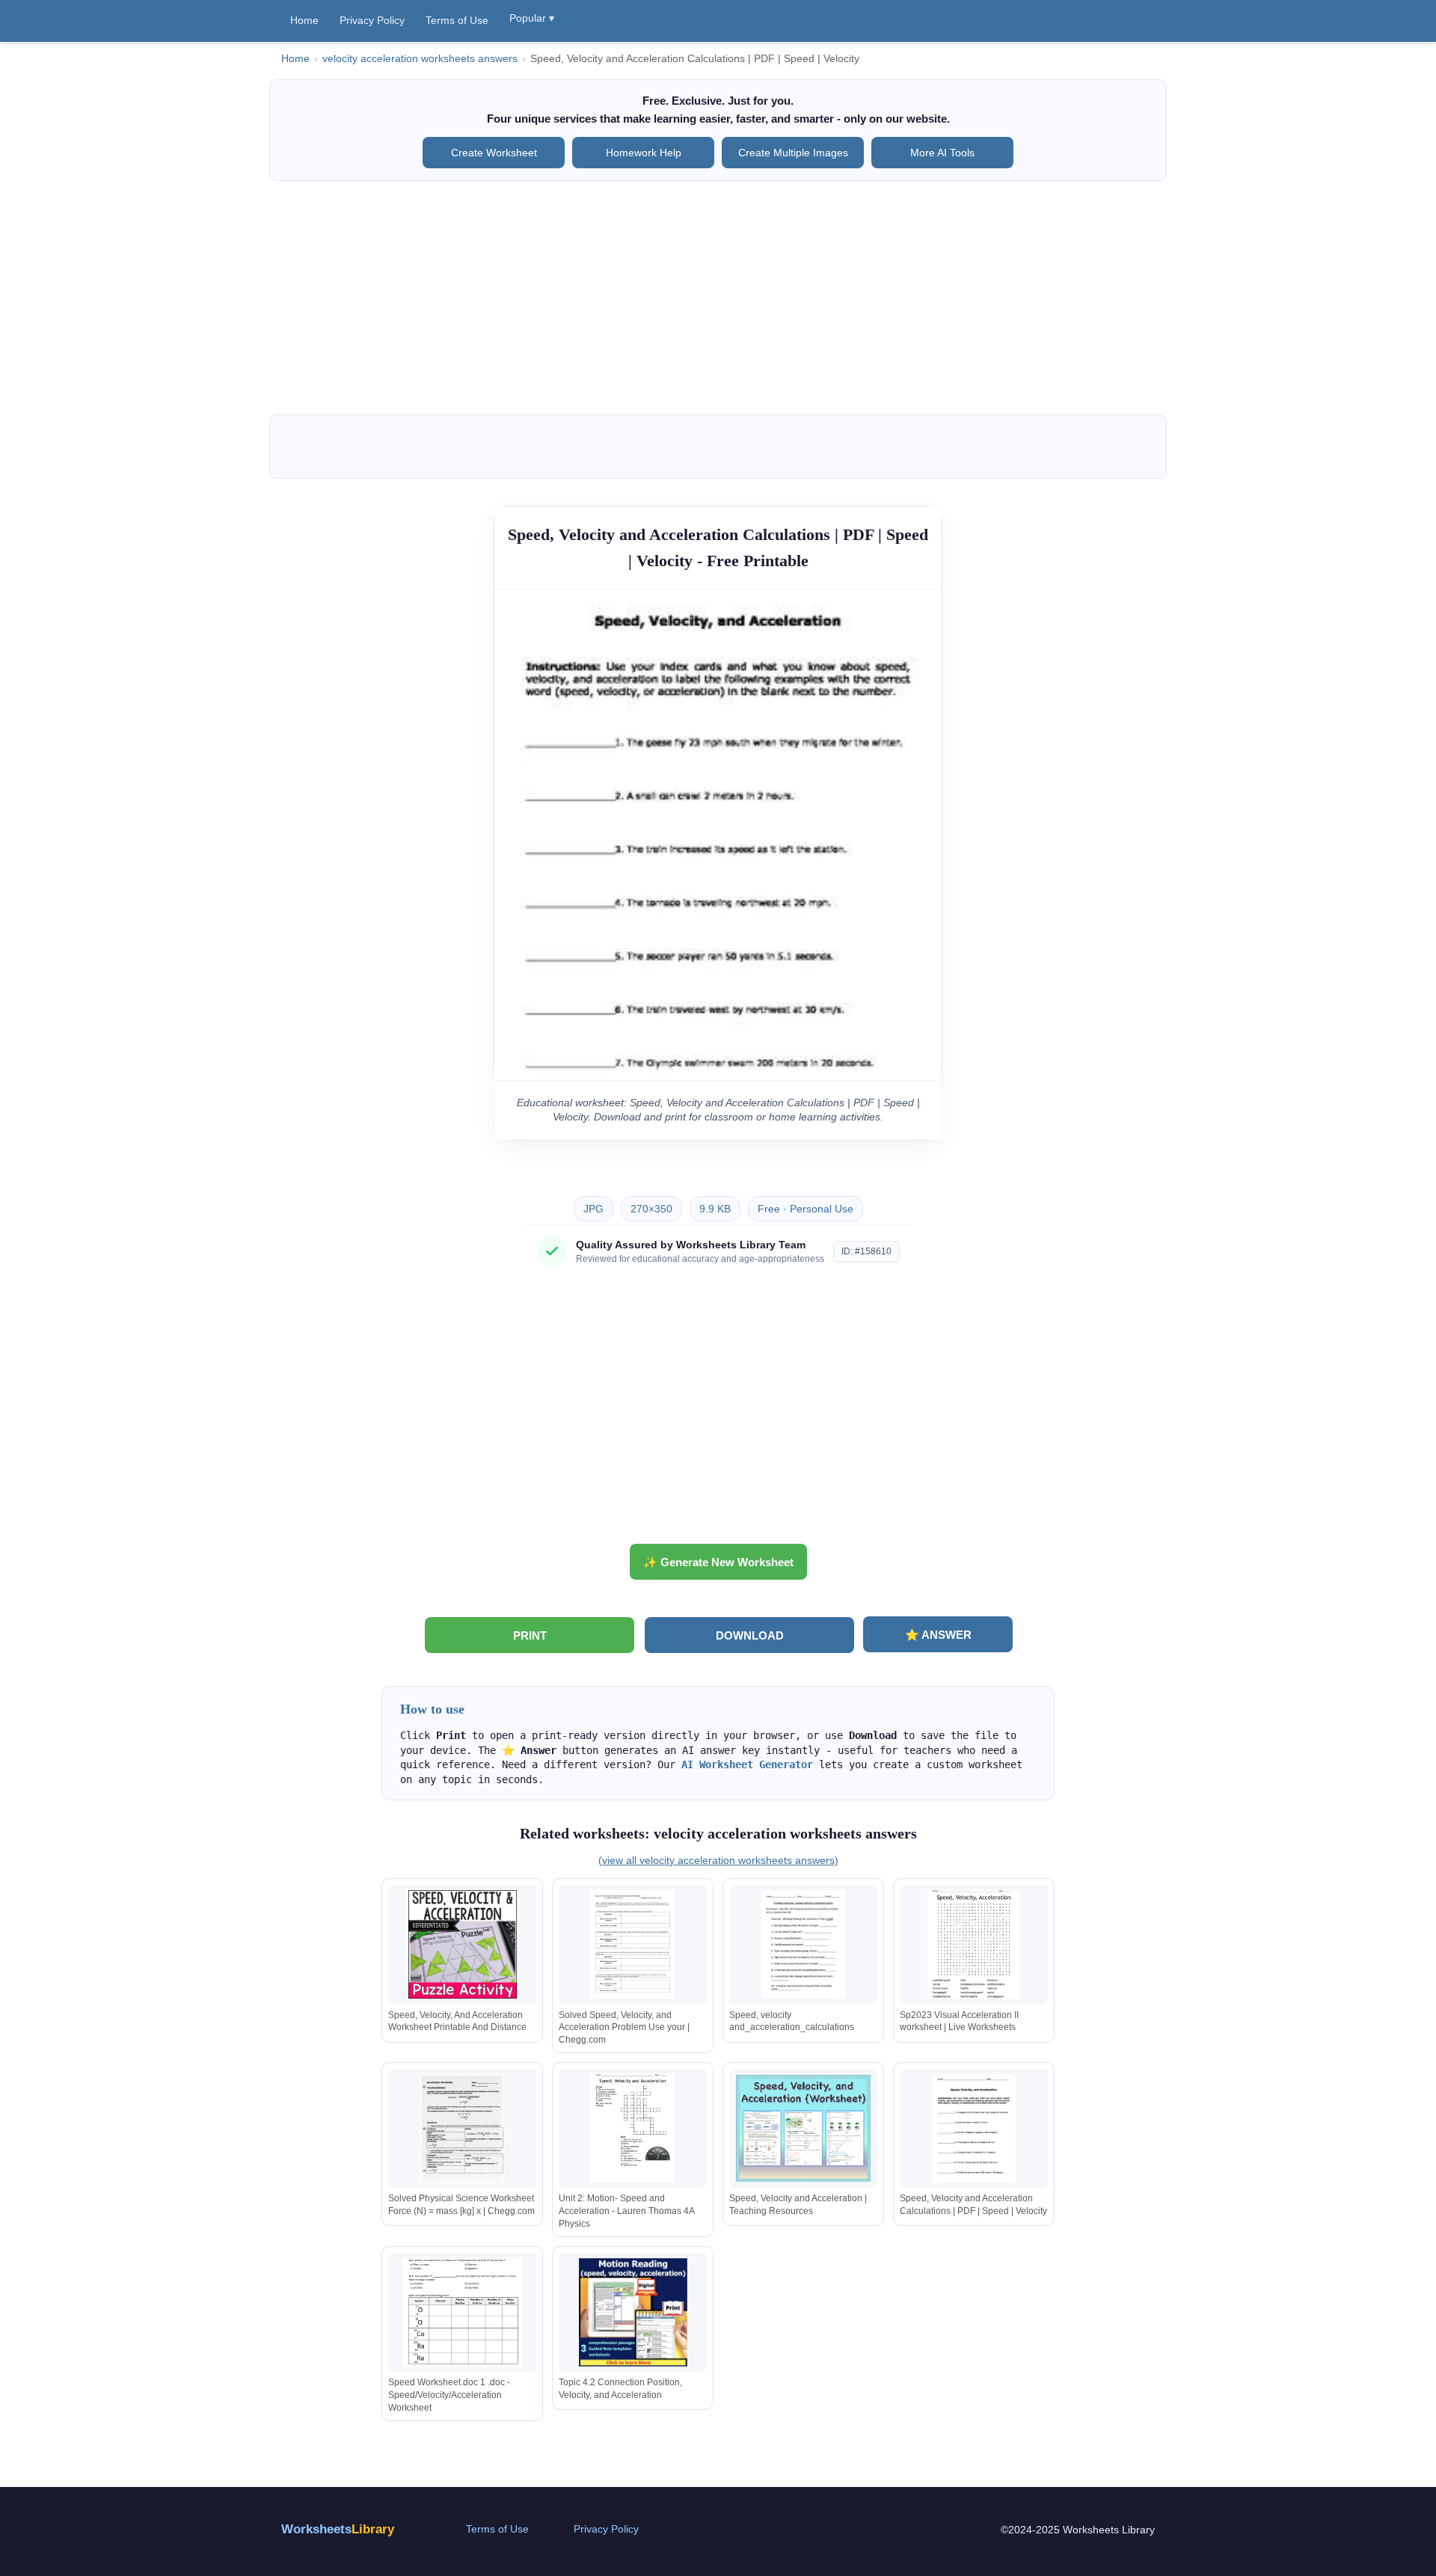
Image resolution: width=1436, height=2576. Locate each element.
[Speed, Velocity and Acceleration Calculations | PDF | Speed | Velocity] (974, 2128)
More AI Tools (942, 153)
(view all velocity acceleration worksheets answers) (718, 1860)
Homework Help (644, 153)
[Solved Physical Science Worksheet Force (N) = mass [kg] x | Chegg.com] (462, 2128)
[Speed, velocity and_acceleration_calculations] (803, 1944)
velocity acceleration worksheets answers (420, 59)
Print (530, 1635)
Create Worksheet (494, 153)
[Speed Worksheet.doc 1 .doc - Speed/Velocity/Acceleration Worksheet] (462, 2312)
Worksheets (338, 2529)
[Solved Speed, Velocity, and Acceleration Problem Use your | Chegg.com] (633, 1944)
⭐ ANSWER (938, 1635)
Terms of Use (457, 20)
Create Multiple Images (793, 153)
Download (750, 1635)
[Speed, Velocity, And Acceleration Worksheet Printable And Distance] (462, 1944)
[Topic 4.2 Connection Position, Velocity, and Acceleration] (633, 2312)
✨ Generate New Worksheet (718, 1562)
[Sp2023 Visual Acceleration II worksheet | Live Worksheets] (974, 1944)
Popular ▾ (532, 18)
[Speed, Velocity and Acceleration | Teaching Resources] (803, 2128)
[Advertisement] (718, 298)
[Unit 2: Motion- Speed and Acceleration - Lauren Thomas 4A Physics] (633, 2128)
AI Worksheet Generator (747, 1764)
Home (304, 20)
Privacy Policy (372, 20)
